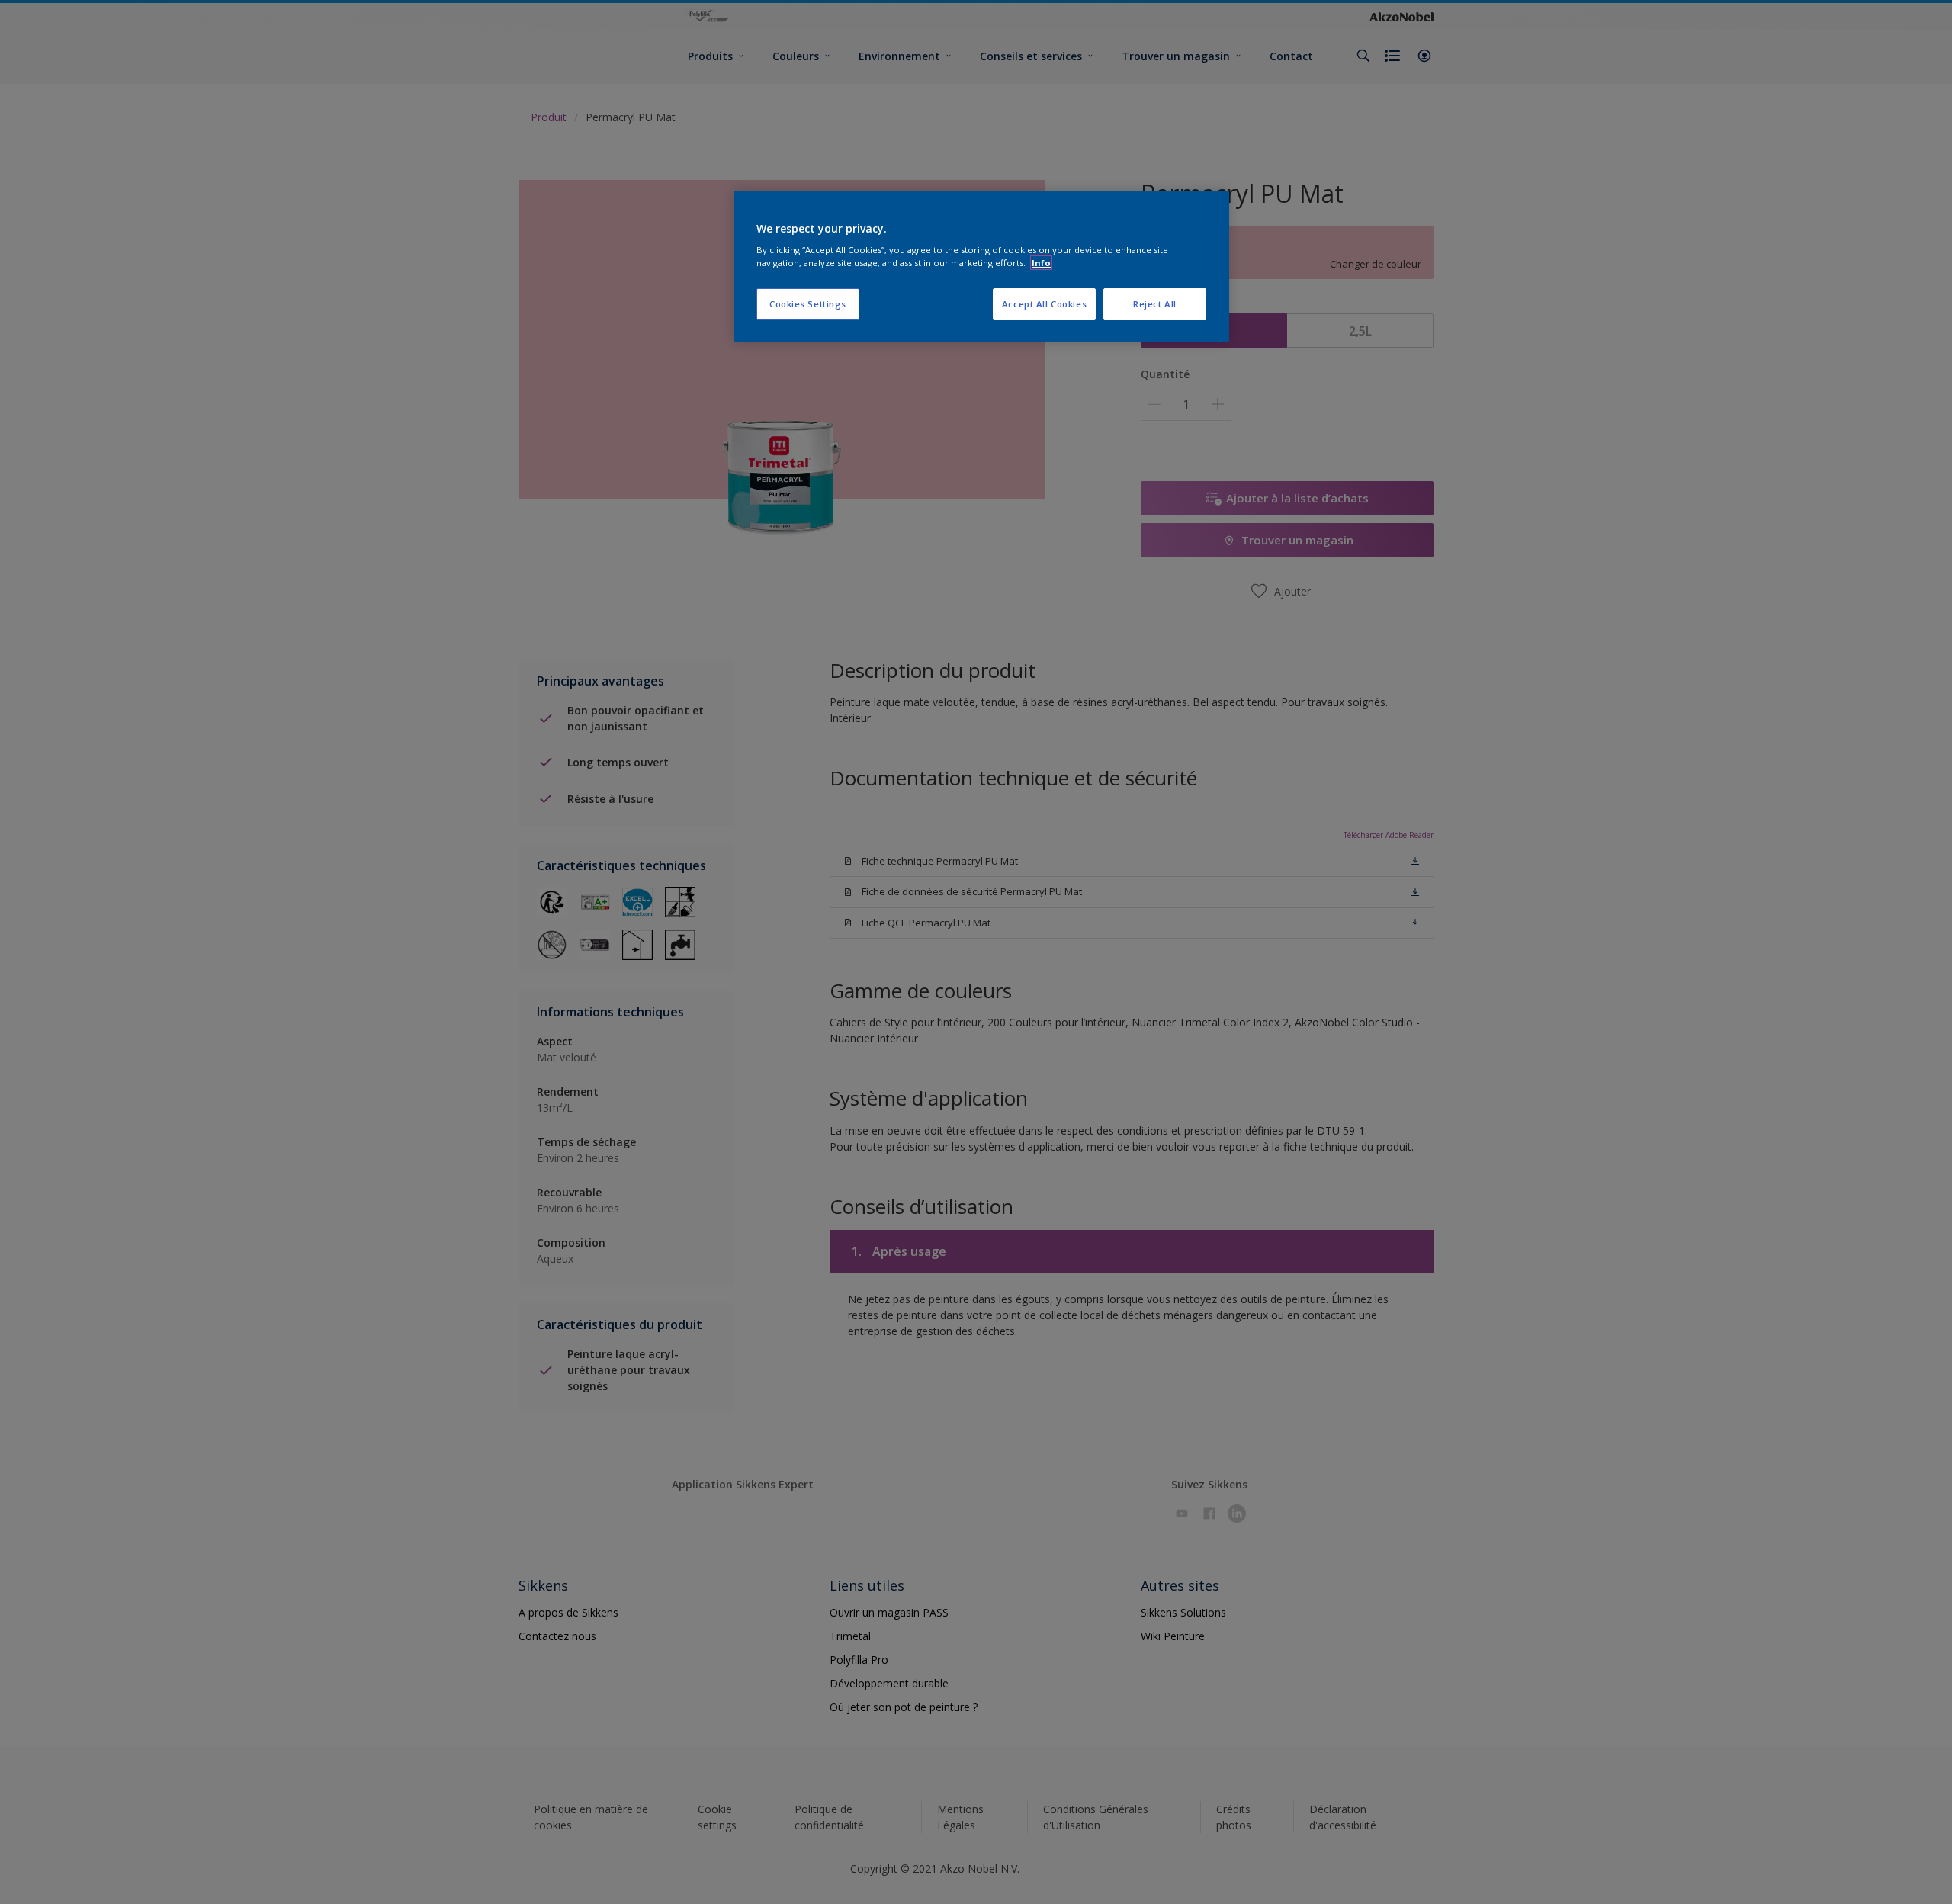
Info (1041, 263)
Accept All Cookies (1044, 304)
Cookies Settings (808, 304)
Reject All (1155, 304)
